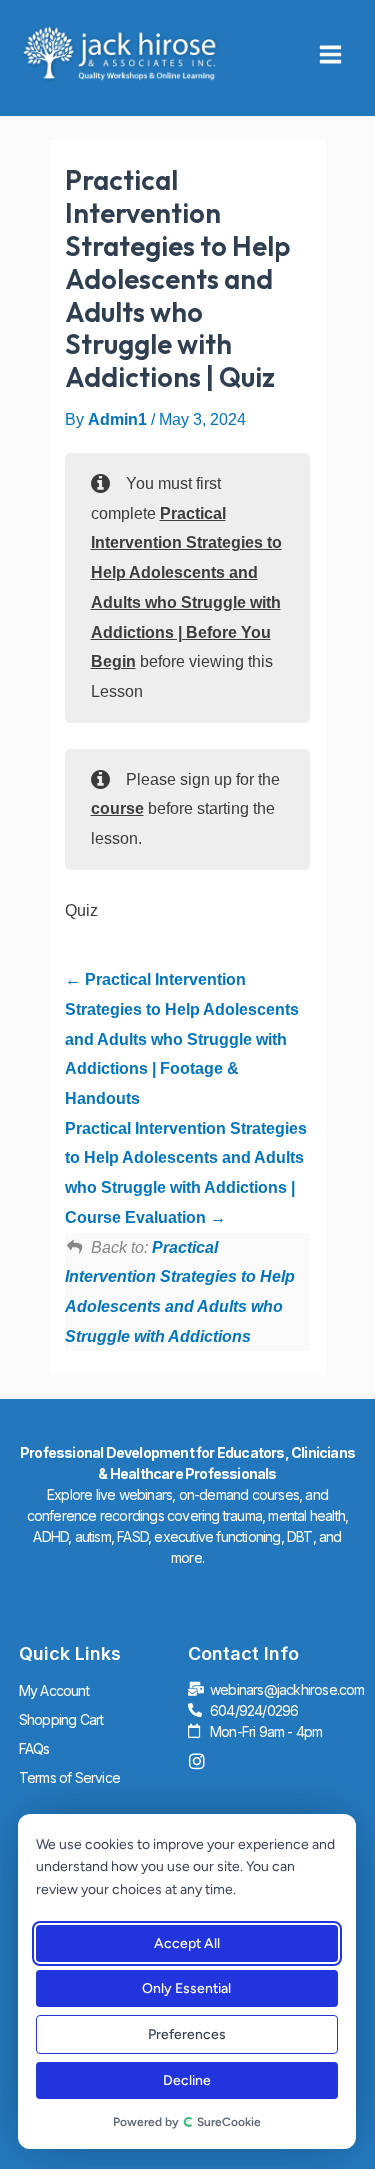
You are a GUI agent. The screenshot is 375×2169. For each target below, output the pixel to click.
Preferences (186, 2034)
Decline (186, 2080)
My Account (54, 1690)
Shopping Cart (61, 1719)
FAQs (34, 1748)
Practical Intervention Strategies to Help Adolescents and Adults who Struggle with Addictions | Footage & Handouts (182, 1039)
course (117, 808)
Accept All (186, 1943)
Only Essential (186, 1988)
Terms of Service (69, 1777)
